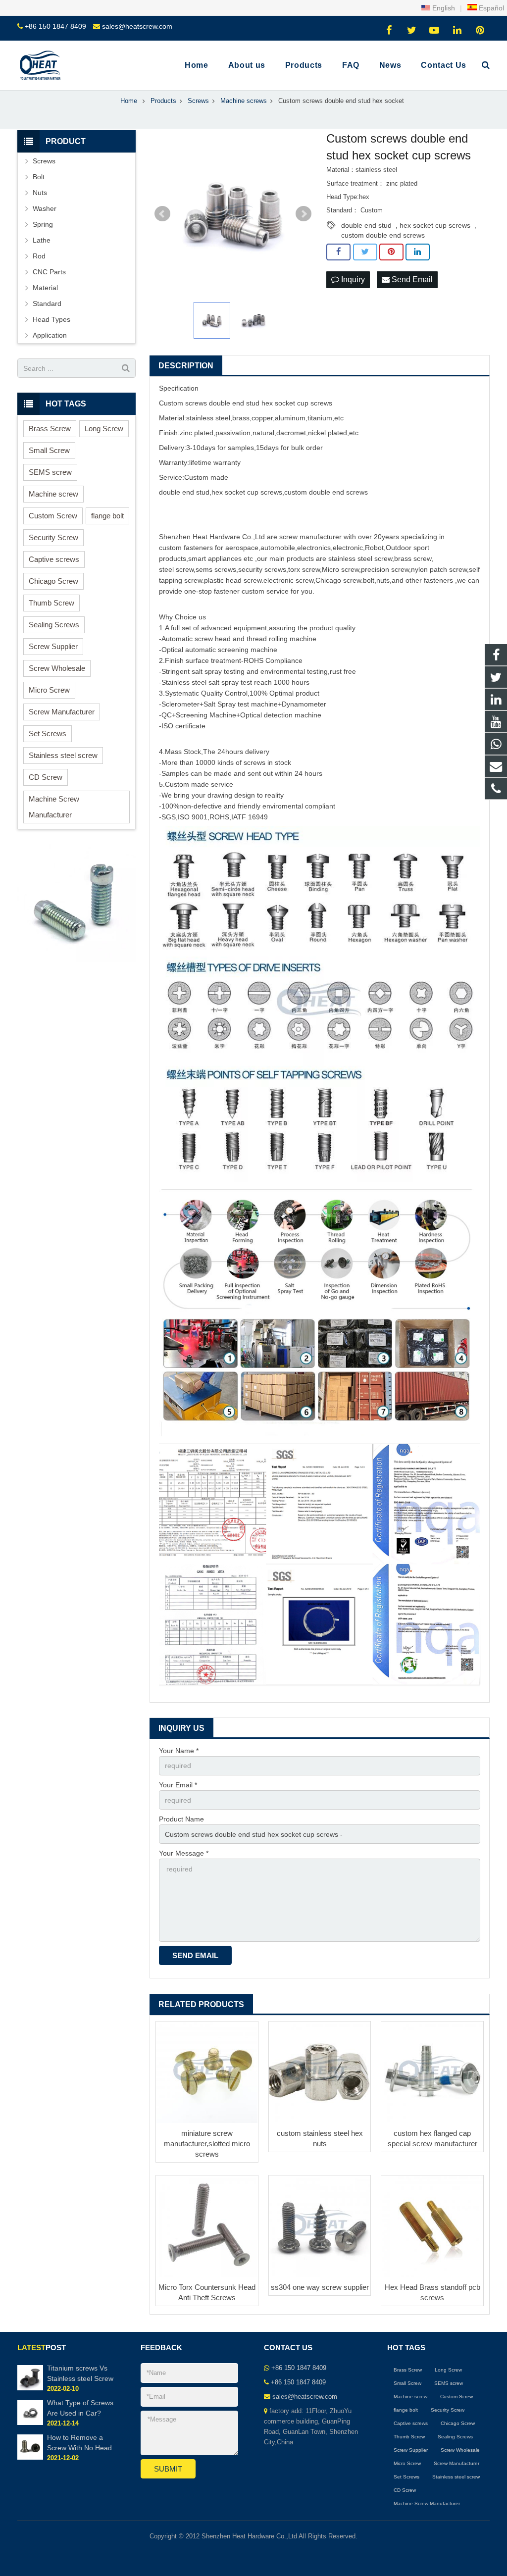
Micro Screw (49, 690)
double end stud (366, 225)
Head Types (51, 319)
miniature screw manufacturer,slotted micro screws (207, 2144)
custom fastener (184, 548)
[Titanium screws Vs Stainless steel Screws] (30, 2388)
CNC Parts (49, 272)
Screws (44, 161)
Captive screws (54, 559)
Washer (45, 208)
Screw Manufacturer (62, 712)
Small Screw (49, 450)
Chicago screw (338, 580)
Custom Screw (53, 516)
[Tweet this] (365, 252)
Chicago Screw (53, 581)
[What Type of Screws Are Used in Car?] (30, 2423)
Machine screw (53, 494)
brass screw (413, 558)
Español (490, 8)
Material (45, 288)
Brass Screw (50, 429)
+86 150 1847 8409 (55, 26)
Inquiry (352, 279)
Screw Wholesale (57, 668)
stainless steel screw (360, 558)
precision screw (385, 569)
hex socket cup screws (435, 225)
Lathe (42, 240)
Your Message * (184, 1853)
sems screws (216, 569)
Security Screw (53, 537)
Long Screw (104, 429)
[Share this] (338, 252)
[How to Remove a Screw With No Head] (30, 2458)
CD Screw (46, 777)
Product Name (181, 1819)
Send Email (411, 279)
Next (304, 214)
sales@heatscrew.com (137, 26)
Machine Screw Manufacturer (54, 807)
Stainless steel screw (63, 755)
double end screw (337, 492)
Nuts (40, 193)
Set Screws (48, 733)
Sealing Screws (54, 625)
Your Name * (179, 1751)
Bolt (39, 177)
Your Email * (178, 1785)
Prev (162, 214)
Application (50, 335)
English (443, 8)
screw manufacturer (310, 537)
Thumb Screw (51, 603)
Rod (39, 256)
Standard (47, 303)
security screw (260, 569)
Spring (43, 224)
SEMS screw (50, 472)
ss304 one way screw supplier (320, 2287)
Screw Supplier (53, 646)
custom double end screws (383, 235)
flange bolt (107, 516)
